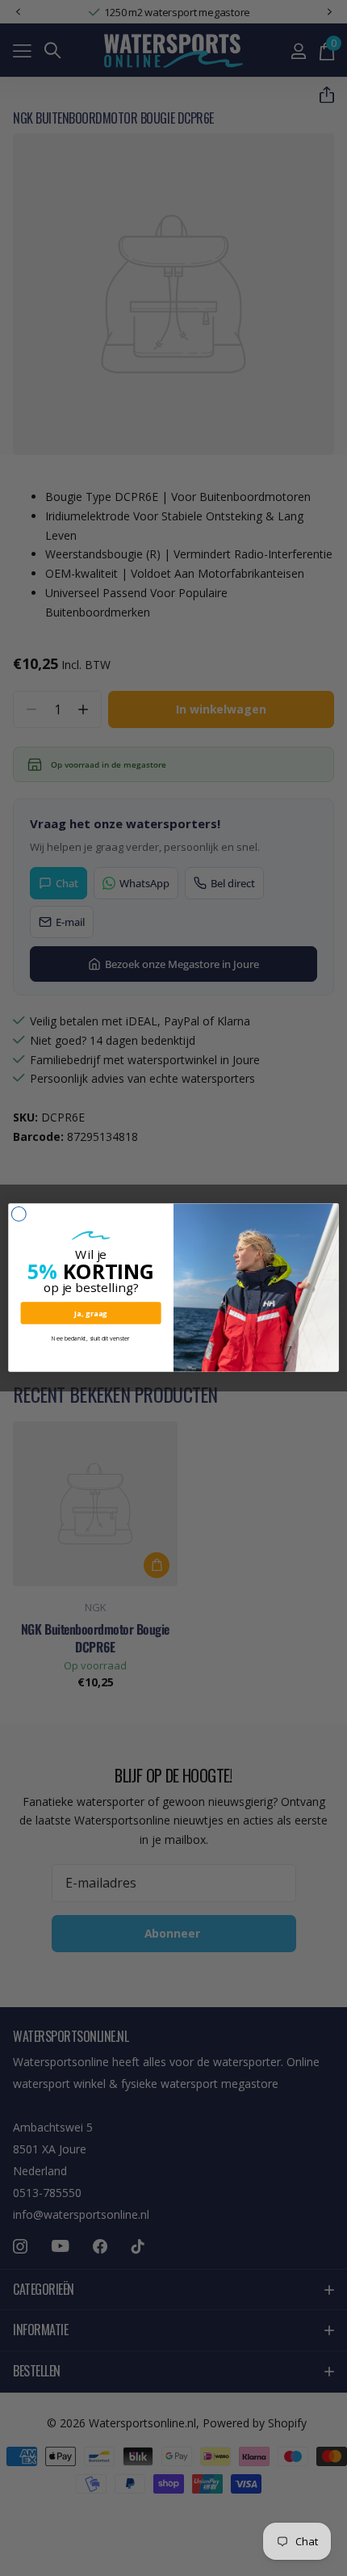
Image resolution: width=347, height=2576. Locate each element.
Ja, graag (91, 1313)
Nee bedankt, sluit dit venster (91, 1339)
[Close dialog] (19, 1214)
